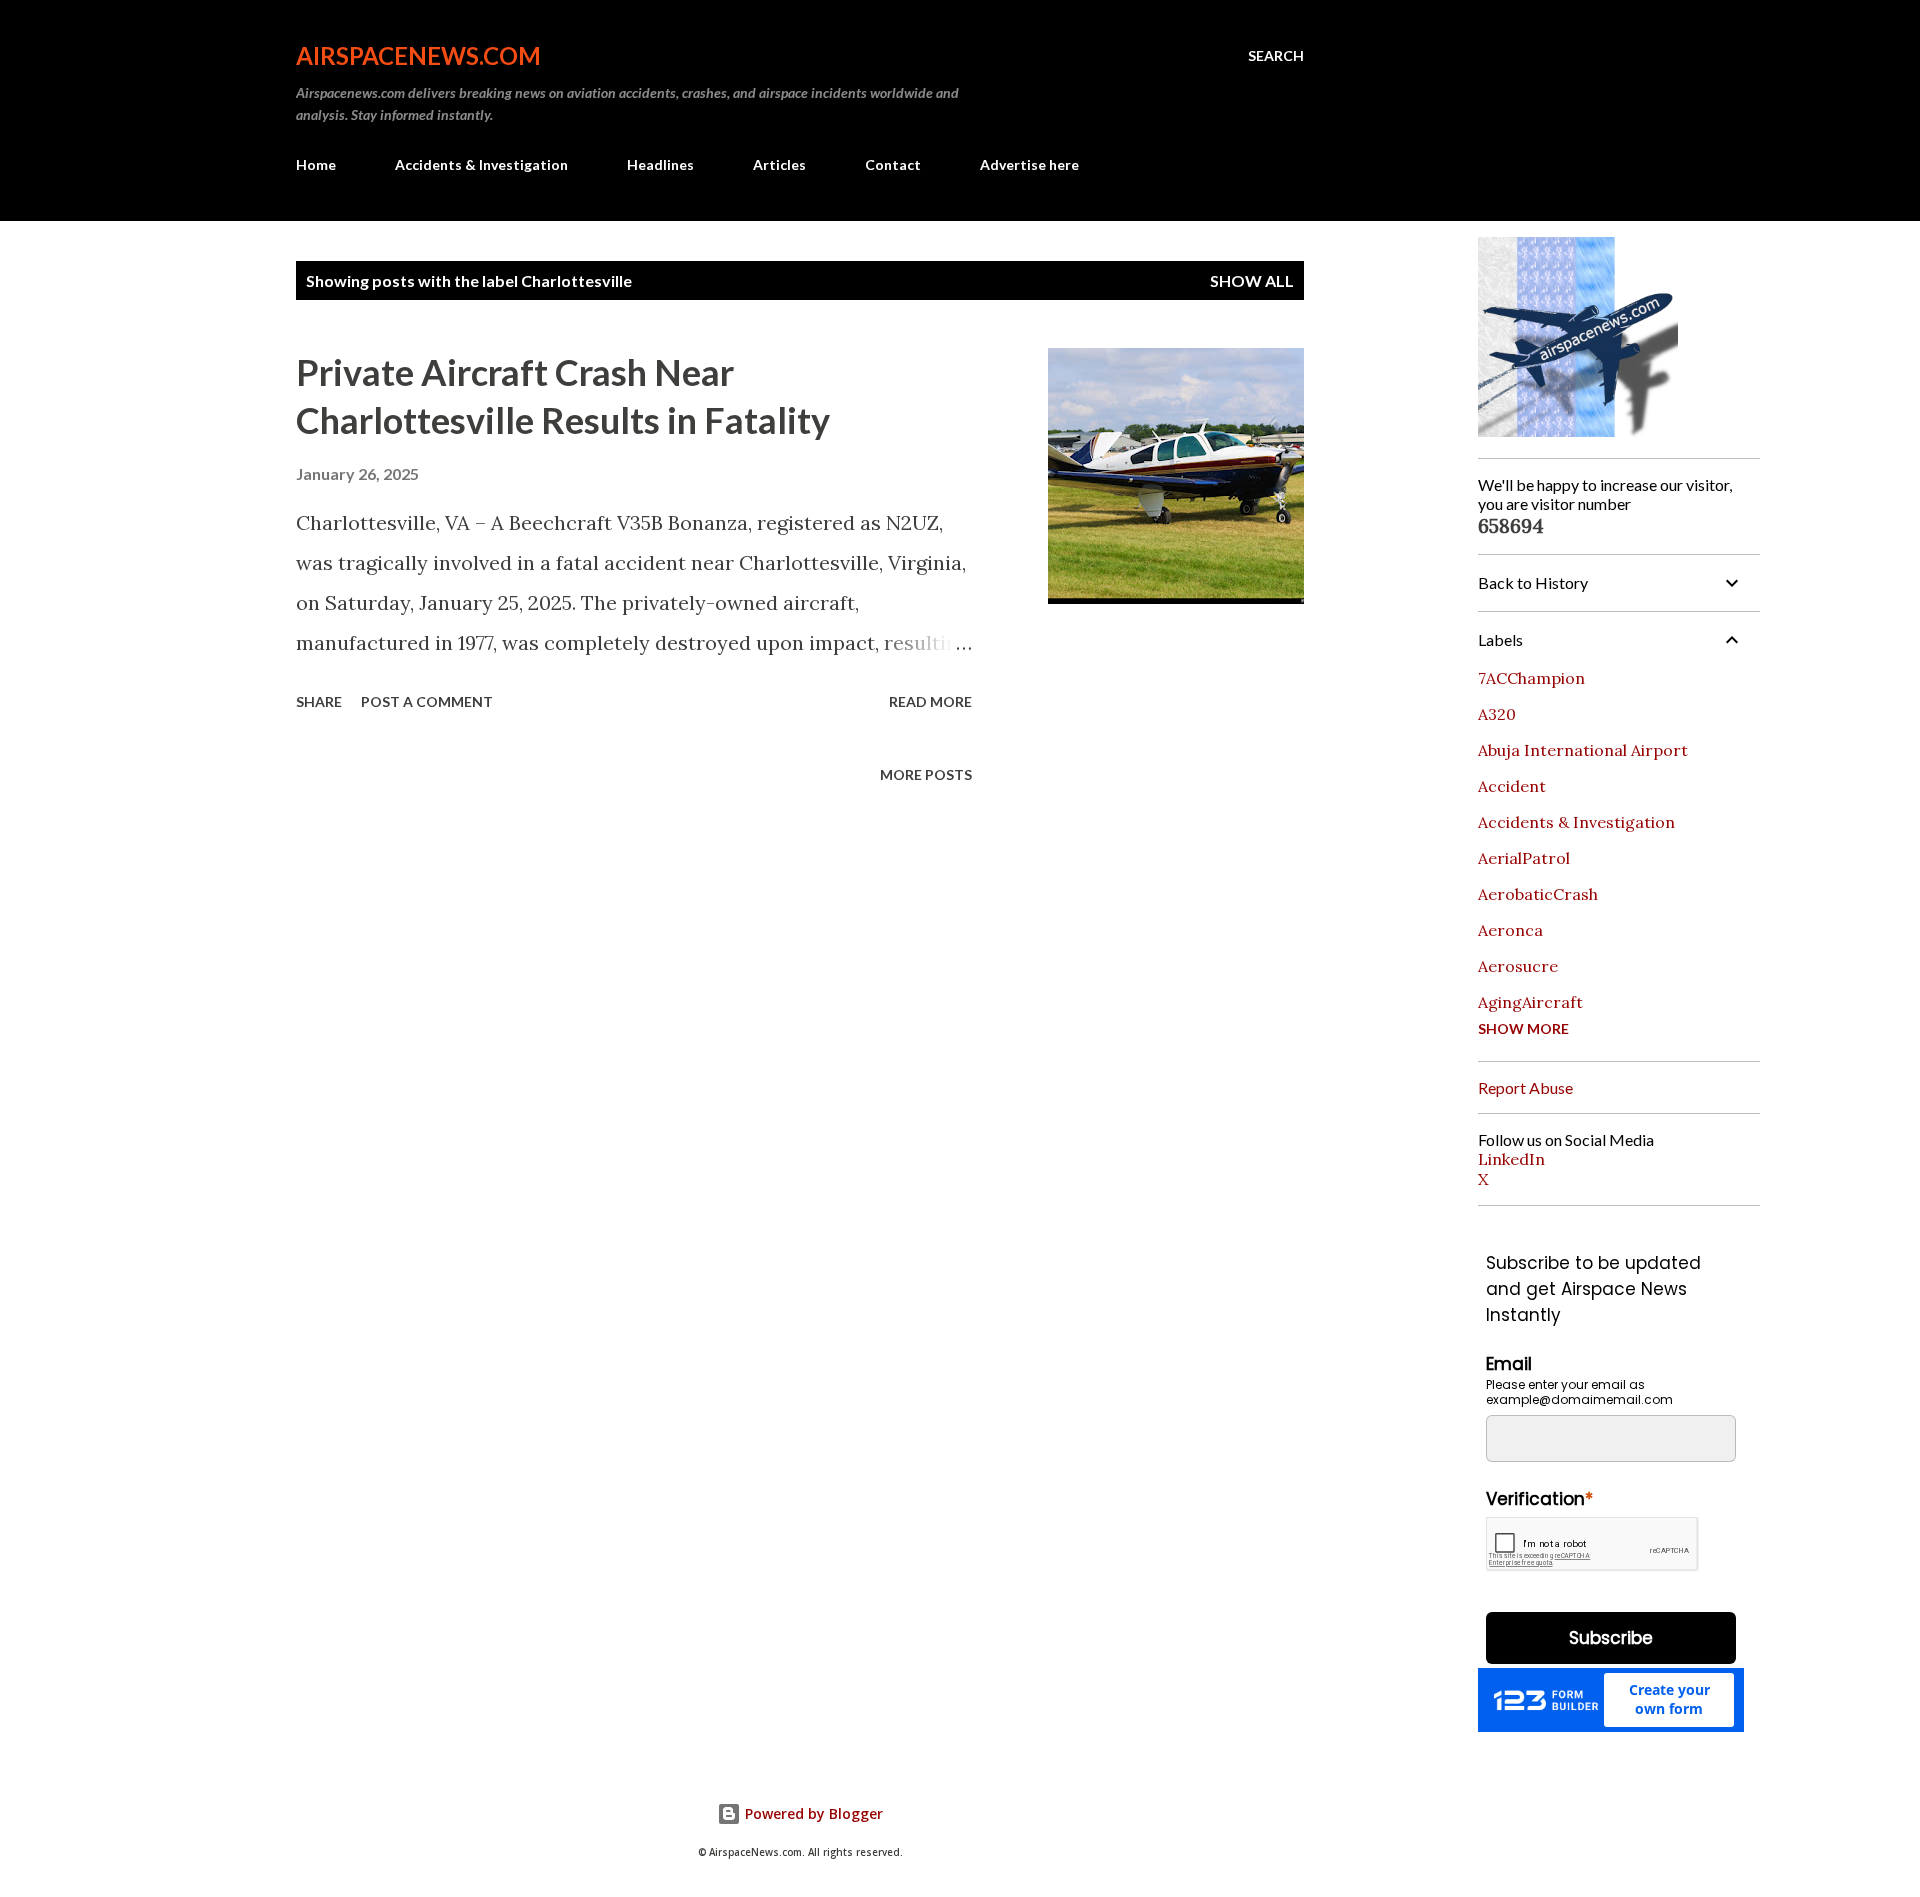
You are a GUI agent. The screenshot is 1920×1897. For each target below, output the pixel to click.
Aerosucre (1518, 966)
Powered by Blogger (812, 1813)
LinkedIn (1511, 1159)
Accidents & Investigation (481, 164)
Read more (930, 701)
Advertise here (1029, 164)
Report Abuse (1525, 1087)
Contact (893, 164)
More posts (926, 774)
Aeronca (1510, 930)
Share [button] (319, 701)
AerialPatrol (1524, 858)
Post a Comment (427, 701)
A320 (1497, 714)
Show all (1252, 280)
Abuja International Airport (1583, 750)
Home (316, 164)
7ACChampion (1531, 678)
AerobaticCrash (1538, 894)
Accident (1512, 786)
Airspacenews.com (418, 55)
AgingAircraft (1530, 1002)
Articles (779, 164)
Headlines (660, 164)
